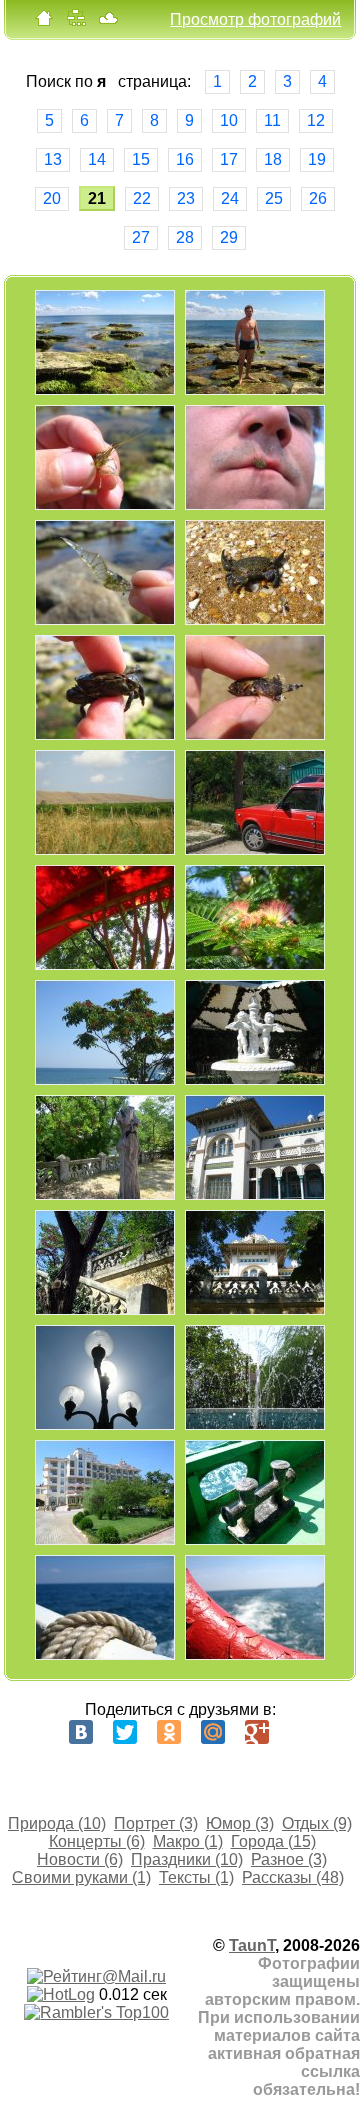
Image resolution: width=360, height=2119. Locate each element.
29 (229, 237)
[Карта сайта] (76, 22)
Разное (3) (289, 1859)
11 (272, 120)
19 (317, 159)
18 (273, 159)
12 (316, 120)
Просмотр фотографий (255, 19)
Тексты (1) (196, 1877)
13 (53, 159)
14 (97, 159)
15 (141, 159)
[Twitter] (125, 1732)
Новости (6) (80, 1859)
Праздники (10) (187, 1859)
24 (230, 198)
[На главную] (44, 22)
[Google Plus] (257, 1732)
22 (142, 198)
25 (274, 198)
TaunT (252, 1945)
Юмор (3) (240, 1823)
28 (185, 237)
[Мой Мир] (213, 1732)
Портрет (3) (156, 1823)
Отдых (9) (317, 1823)
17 (229, 159)
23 (186, 198)
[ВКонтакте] (81, 1732)
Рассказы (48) (293, 1877)
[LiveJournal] (301, 1732)
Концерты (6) (97, 1841)
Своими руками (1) (81, 1877)
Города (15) (273, 1841)
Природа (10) (57, 1823)
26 (318, 198)
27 (141, 237)
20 (52, 198)
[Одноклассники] (169, 1732)
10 (229, 120)
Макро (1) (188, 1841)
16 (185, 159)
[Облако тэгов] (108, 22)
